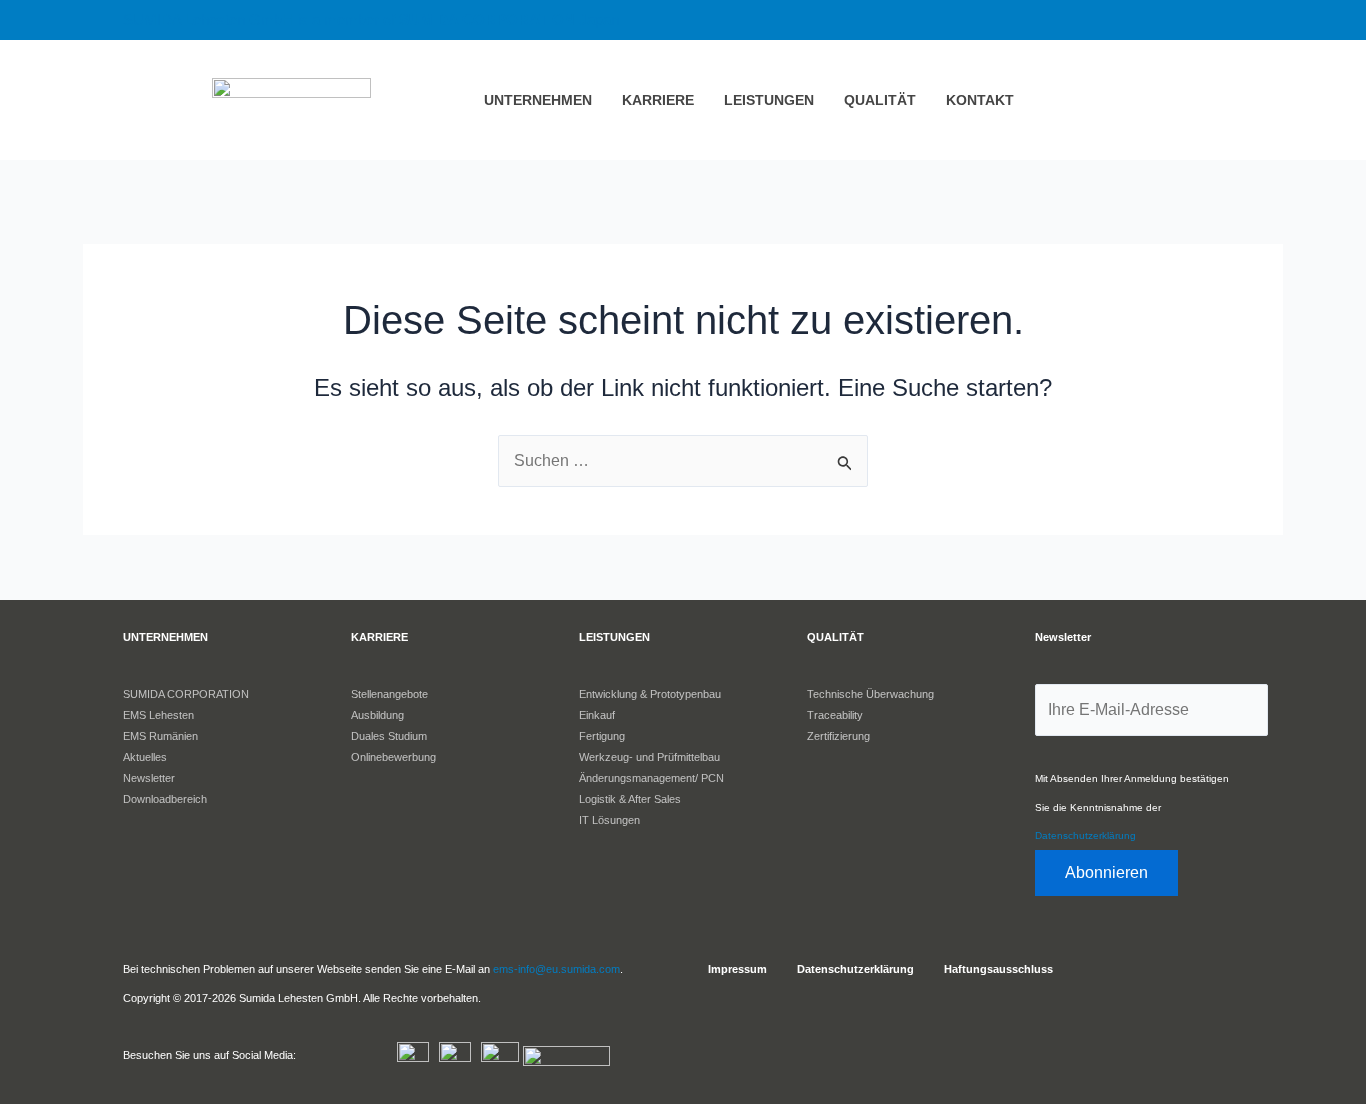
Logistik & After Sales (630, 799)
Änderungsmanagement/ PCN (651, 778)
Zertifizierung (838, 736)
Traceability (835, 715)
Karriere (658, 100)
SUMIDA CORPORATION (186, 694)
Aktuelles (145, 757)
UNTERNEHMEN (538, 100)
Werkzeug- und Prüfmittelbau (649, 757)
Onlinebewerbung (393, 757)
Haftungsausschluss (998, 969)
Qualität (880, 100)
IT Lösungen (609, 820)
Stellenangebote (389, 694)
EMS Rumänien (160, 736)
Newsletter (149, 778)
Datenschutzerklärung (1085, 835)
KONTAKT (980, 100)
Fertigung (602, 736)
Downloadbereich (165, 799)
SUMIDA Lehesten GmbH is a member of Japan (371, 19)
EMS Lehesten (158, 715)
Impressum (737, 969)
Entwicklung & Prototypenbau (650, 694)
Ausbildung (377, 715)
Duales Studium (389, 736)
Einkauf (597, 715)
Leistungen (769, 100)
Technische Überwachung (870, 694)
